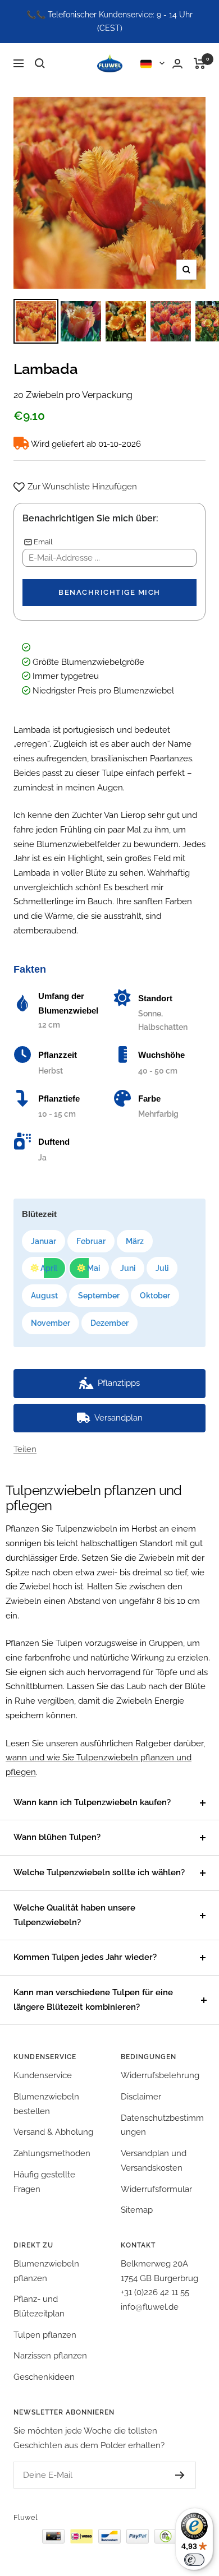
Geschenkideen (44, 2377)
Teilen (25, 1449)
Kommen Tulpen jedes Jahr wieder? (85, 1957)
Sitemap (137, 2210)
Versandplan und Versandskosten (154, 2161)
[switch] (194, 2560)
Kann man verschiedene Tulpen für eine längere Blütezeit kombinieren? (93, 2000)
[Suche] (40, 63)
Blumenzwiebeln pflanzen (46, 2271)
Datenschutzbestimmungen (162, 2125)
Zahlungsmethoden (52, 2153)
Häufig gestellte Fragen (44, 2182)
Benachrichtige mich (109, 592)
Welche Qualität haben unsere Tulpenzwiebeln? (74, 1915)
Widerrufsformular (156, 2189)
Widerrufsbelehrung (160, 2075)
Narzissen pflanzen (50, 2356)
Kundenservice (43, 2075)
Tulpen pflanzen (45, 2335)
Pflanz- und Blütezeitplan (39, 2306)
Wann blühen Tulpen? (57, 1837)
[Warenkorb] (200, 63)
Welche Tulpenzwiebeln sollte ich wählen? (99, 1872)
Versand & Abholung (53, 2132)
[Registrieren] (169, 2475)
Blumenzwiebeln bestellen (46, 2104)
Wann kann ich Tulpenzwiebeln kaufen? (92, 1802)
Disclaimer (141, 2097)
